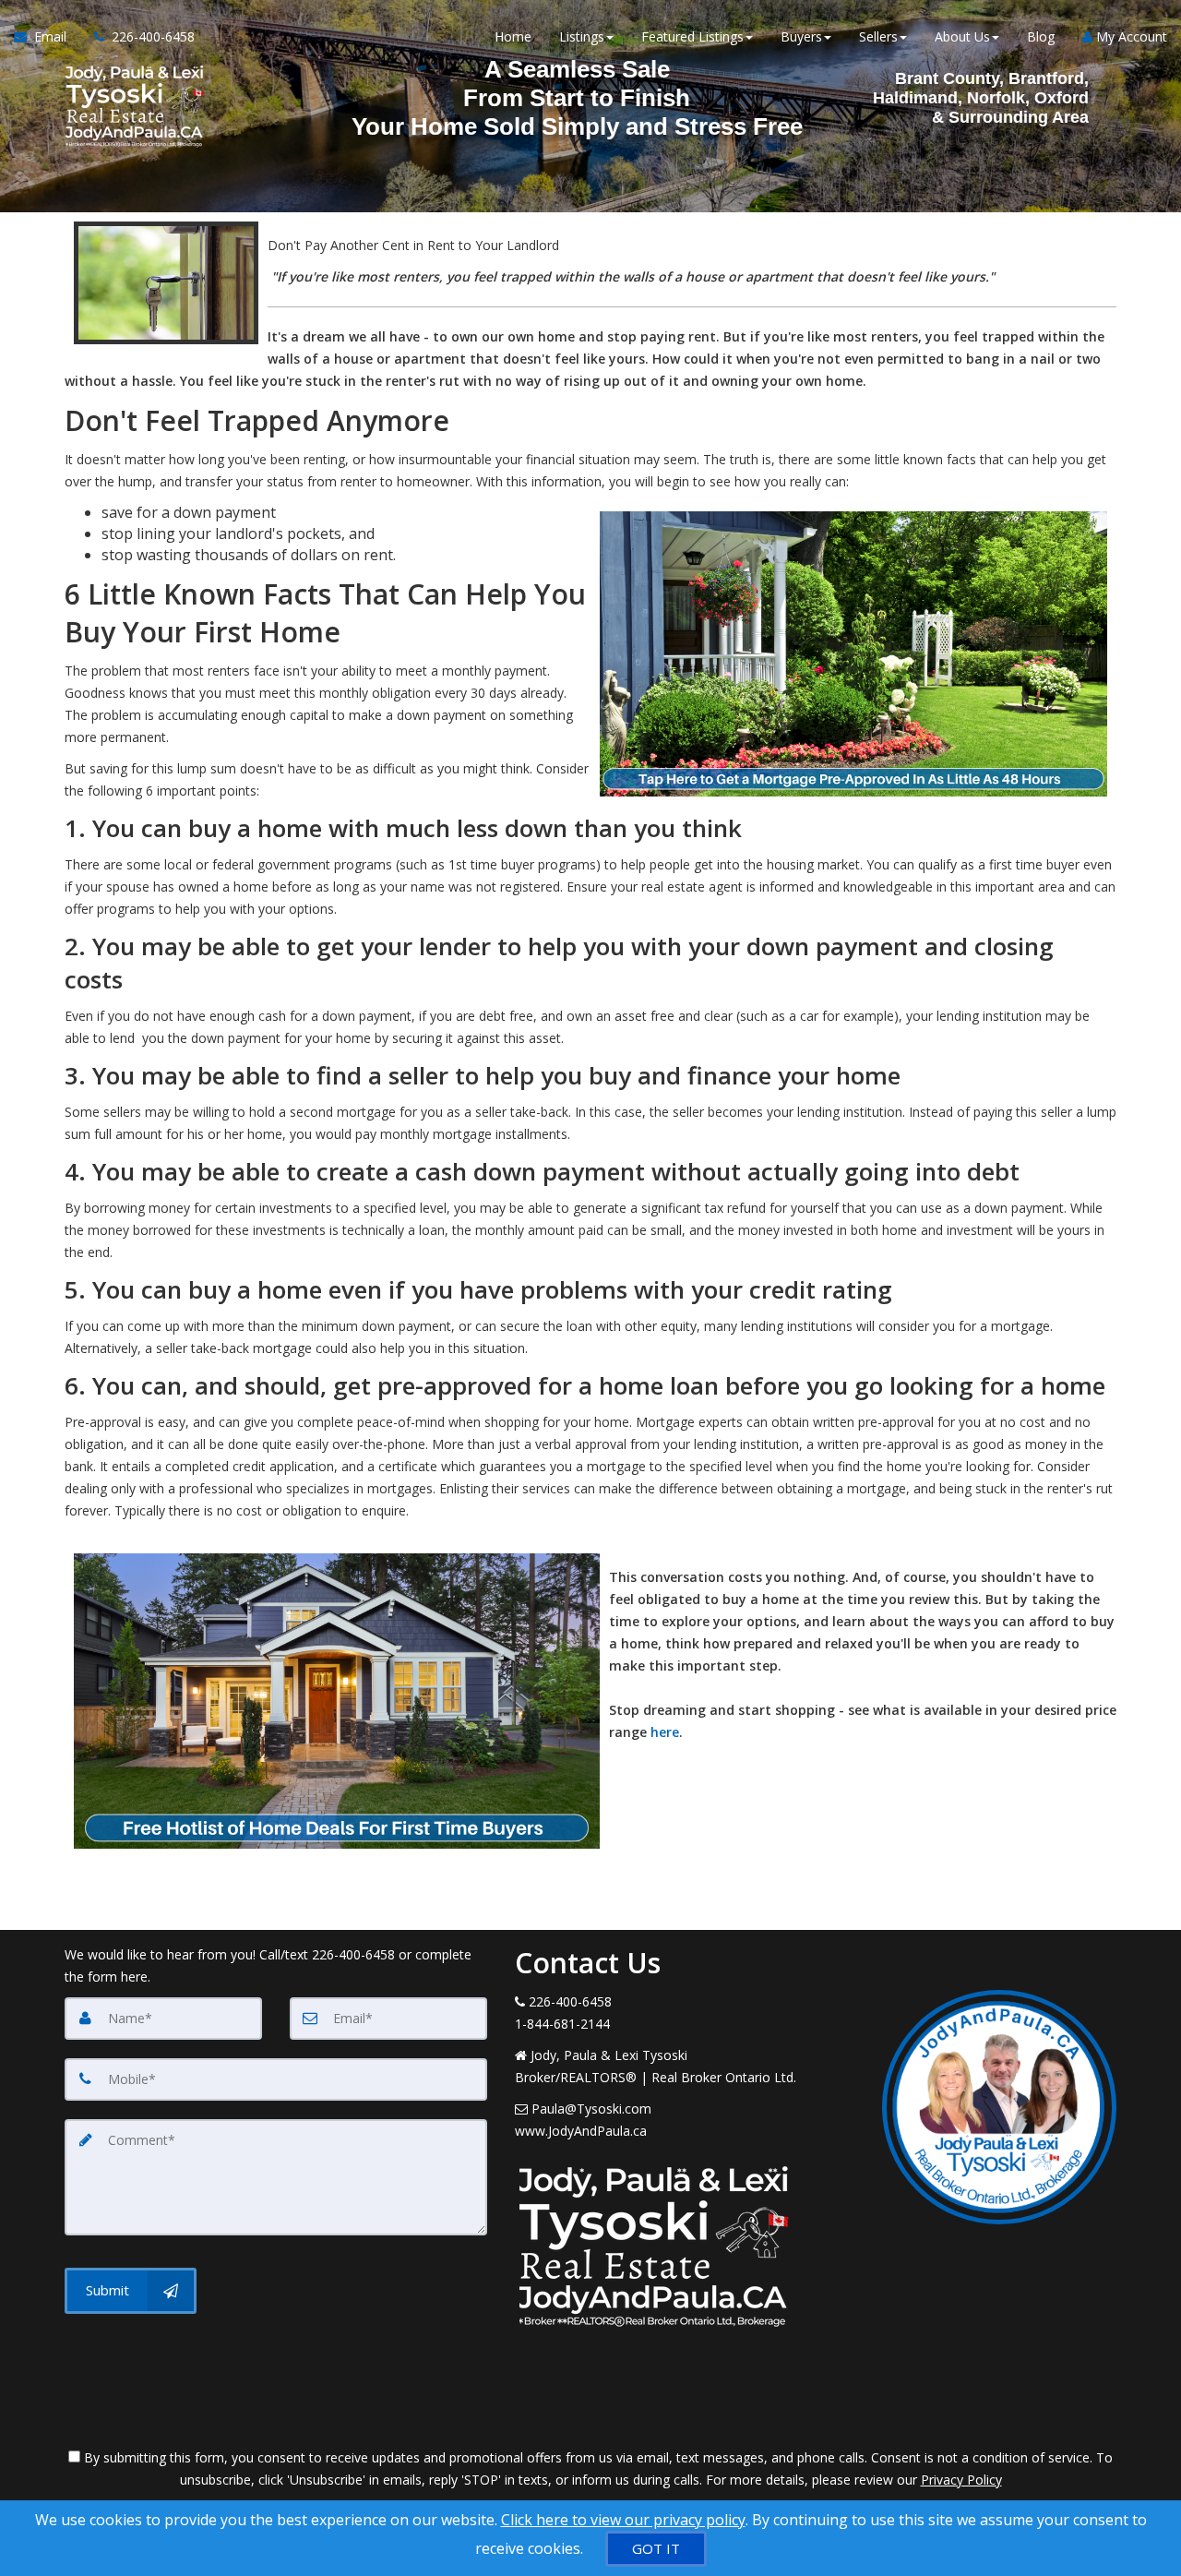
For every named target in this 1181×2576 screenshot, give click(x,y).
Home (513, 36)
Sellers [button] (878, 36)
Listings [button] (582, 36)
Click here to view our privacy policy (623, 2520)
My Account (1130, 36)
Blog (1041, 36)
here (665, 1732)
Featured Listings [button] (692, 36)
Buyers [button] (801, 36)
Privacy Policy (961, 2480)
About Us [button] (962, 36)
